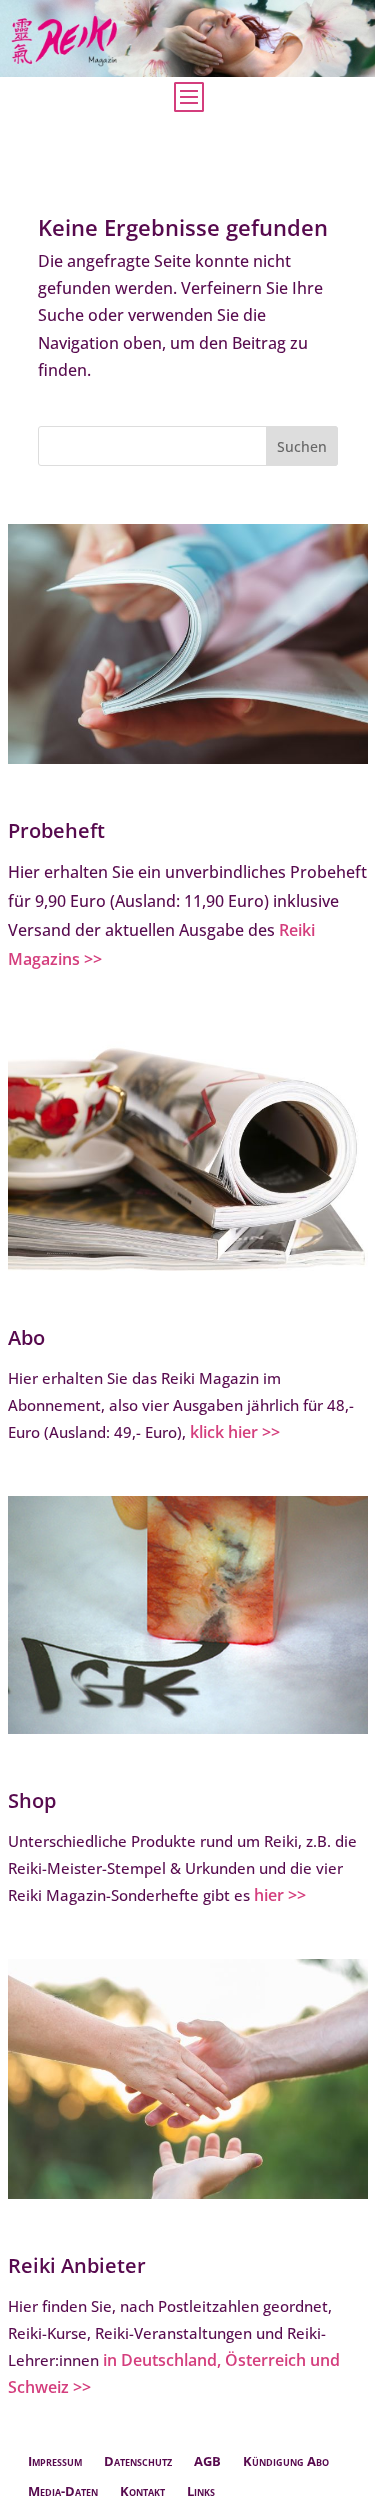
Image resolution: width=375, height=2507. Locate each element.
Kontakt (142, 2492)
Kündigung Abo (286, 2462)
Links (201, 2492)
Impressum (55, 2462)
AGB (207, 2462)
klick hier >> (235, 1432)
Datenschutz (138, 2462)
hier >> (280, 1895)
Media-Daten (63, 2492)
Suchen (302, 446)
